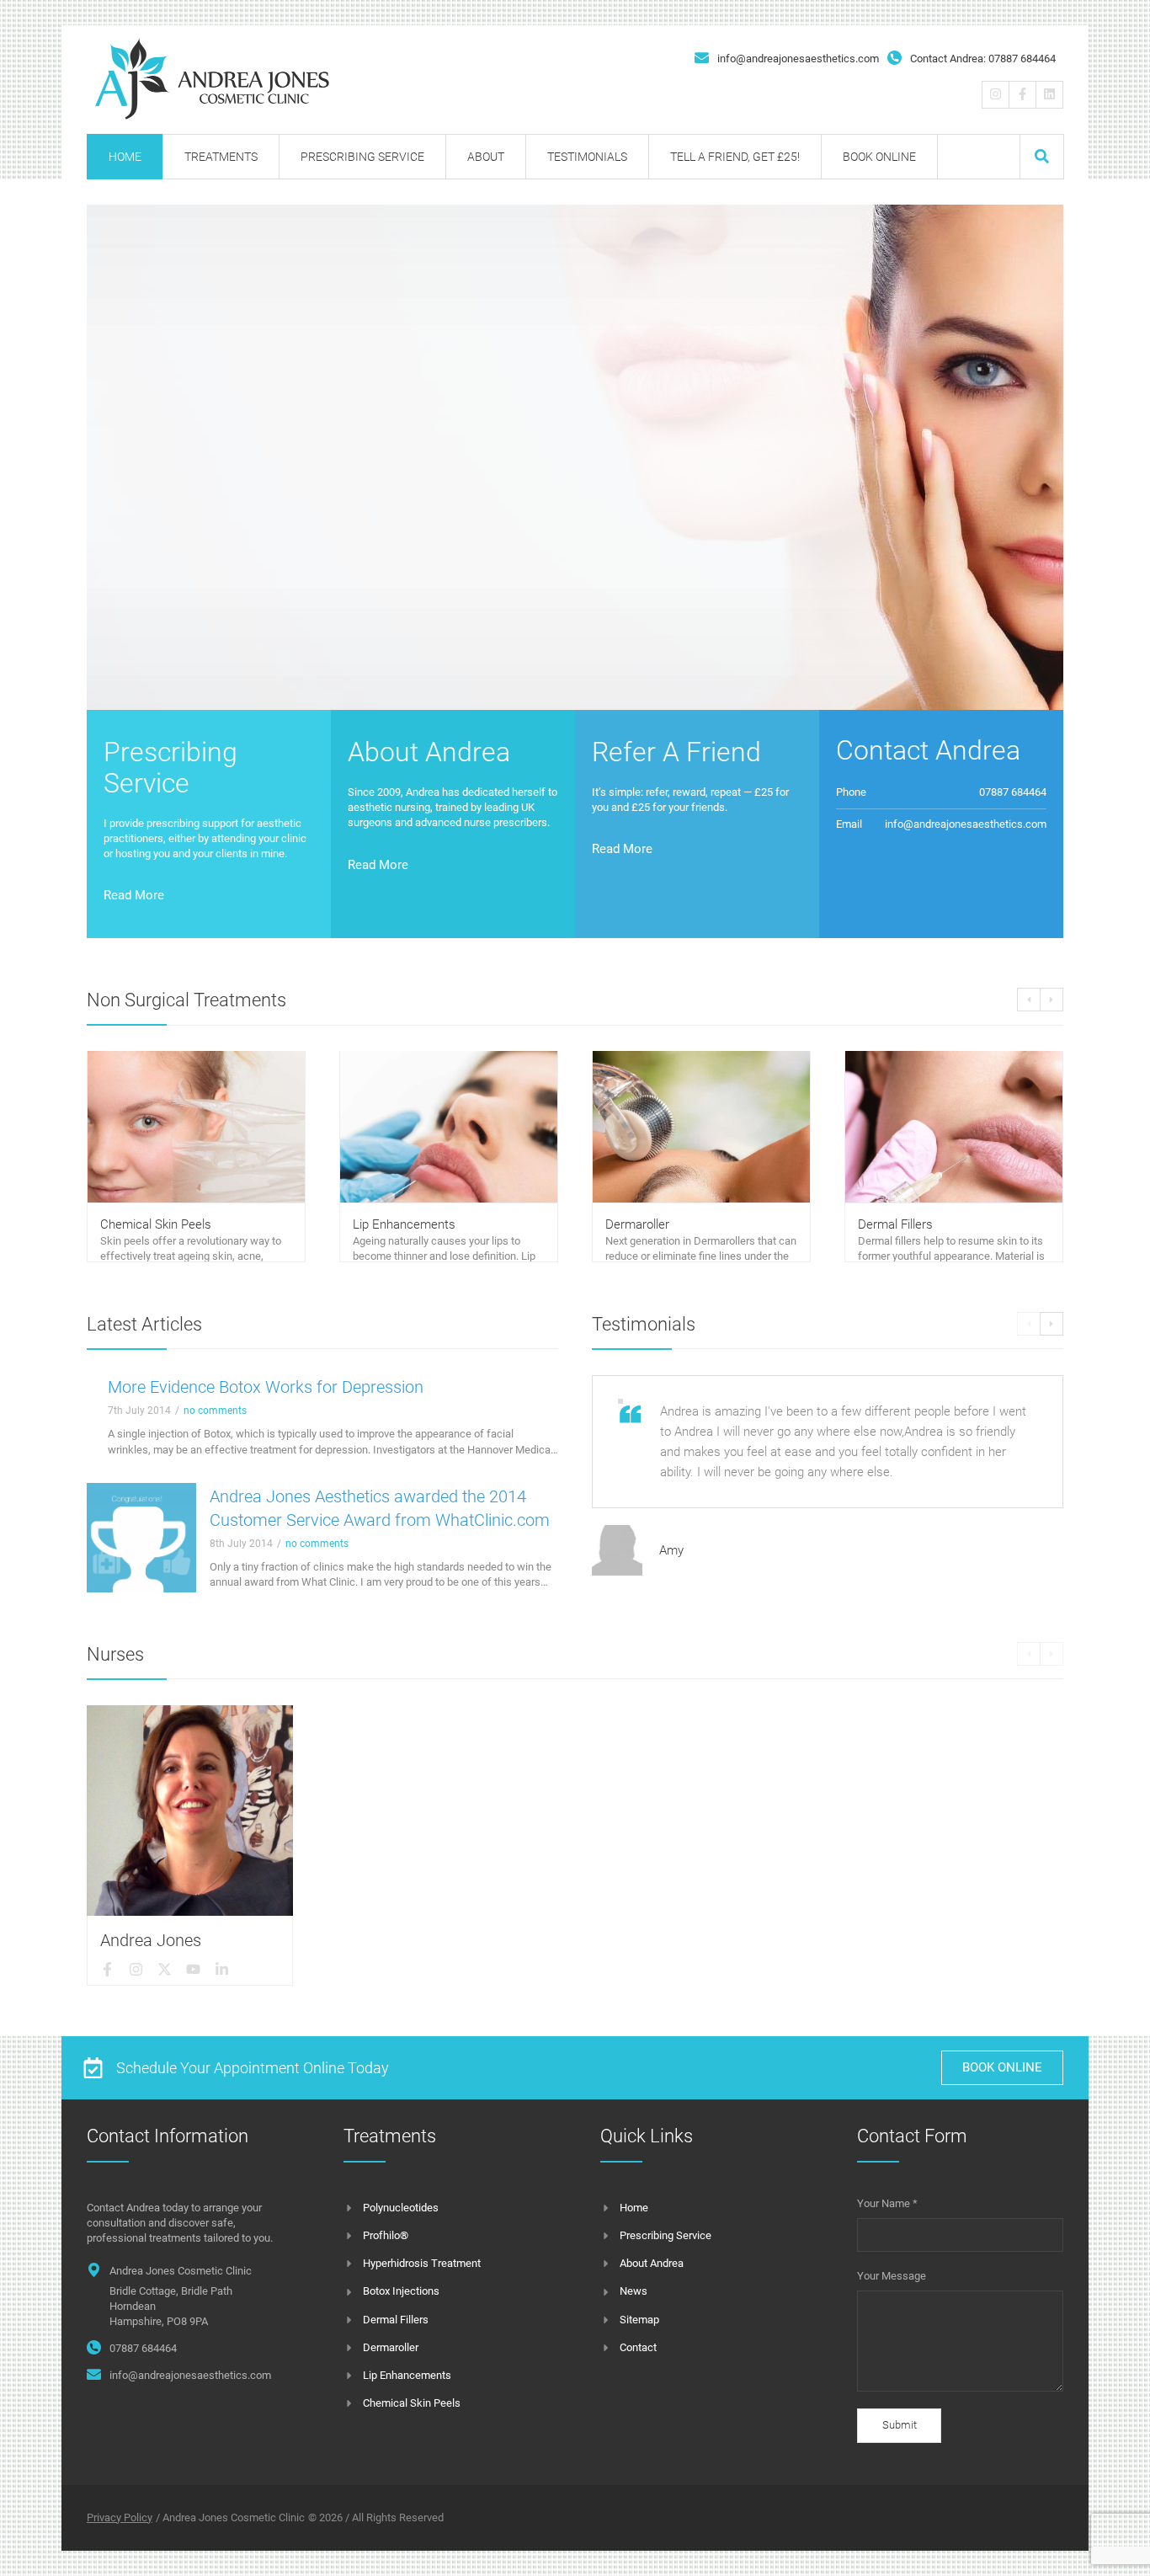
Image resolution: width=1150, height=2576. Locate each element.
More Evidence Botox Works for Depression (266, 1387)
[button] (1042, 156)
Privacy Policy (120, 2517)
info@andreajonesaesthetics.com (798, 59)
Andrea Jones (151, 1940)
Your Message (892, 2276)
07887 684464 (143, 2348)
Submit (900, 2425)
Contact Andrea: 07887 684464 (983, 59)
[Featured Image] (141, 1538)
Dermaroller (637, 1224)
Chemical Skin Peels (156, 1224)
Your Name (887, 2203)
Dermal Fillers (895, 1224)
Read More (134, 895)
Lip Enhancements (404, 1224)
